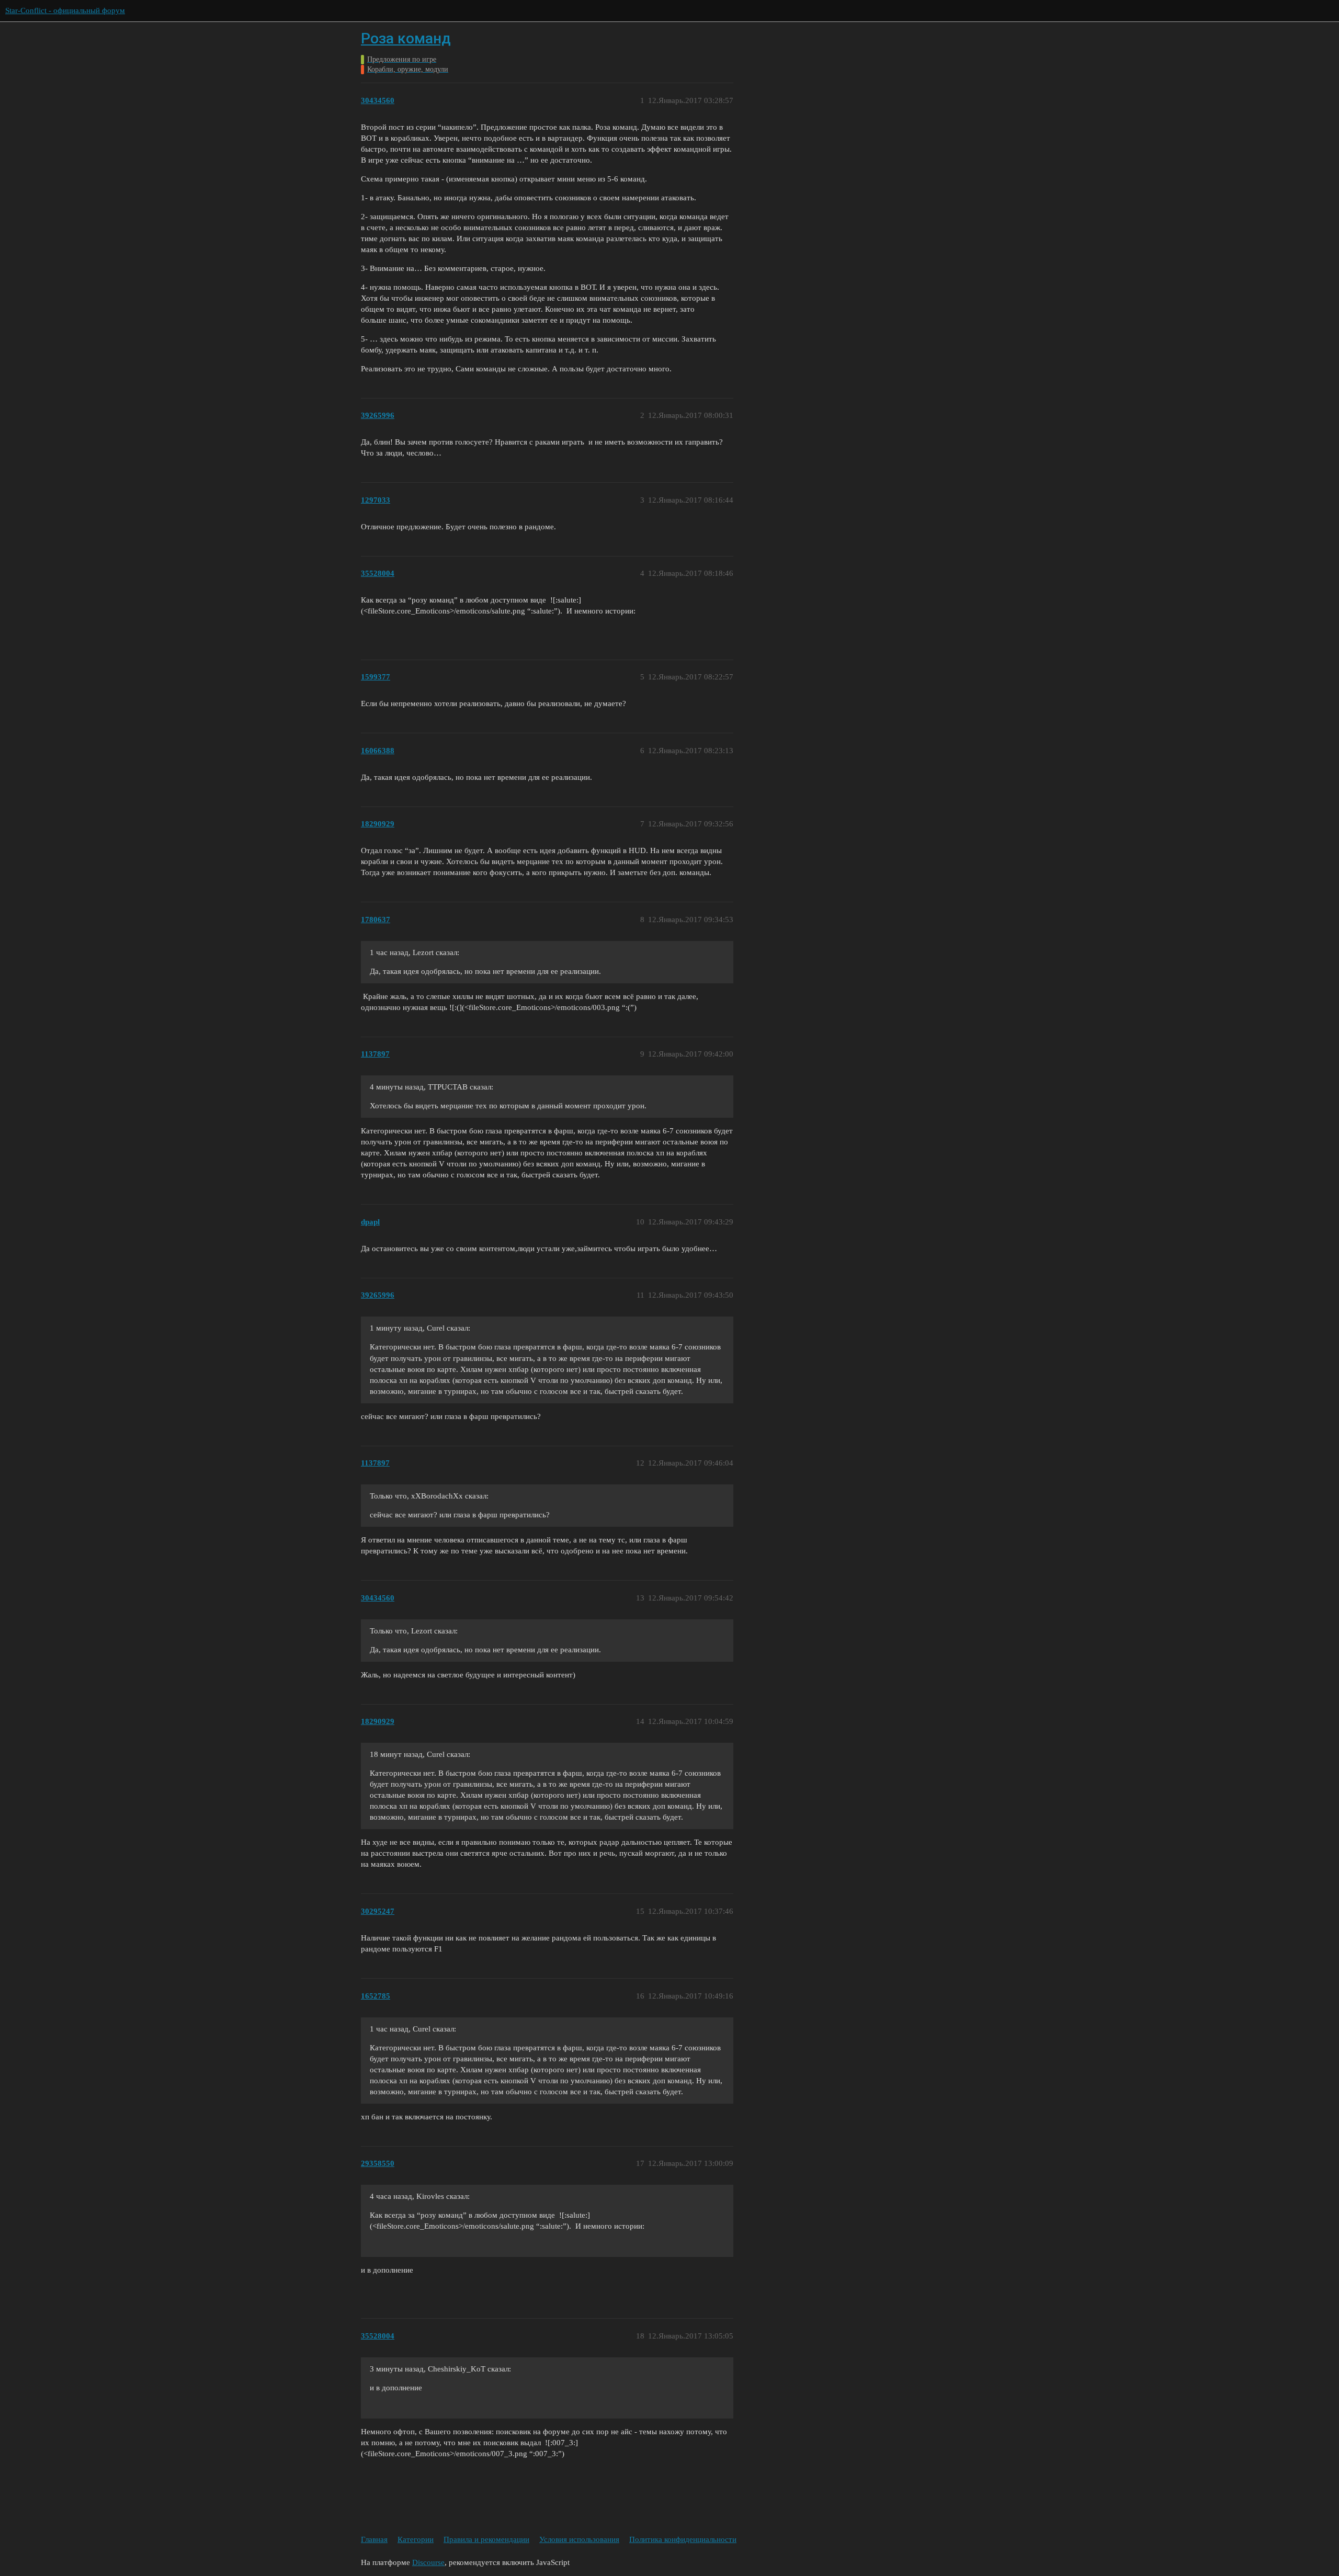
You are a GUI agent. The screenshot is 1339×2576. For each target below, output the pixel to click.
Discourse (428, 2562)
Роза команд (406, 38)
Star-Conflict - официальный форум (65, 10)
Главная (374, 2539)
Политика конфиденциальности (683, 2539)
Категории (416, 2539)
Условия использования (579, 2539)
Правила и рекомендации (486, 2539)
